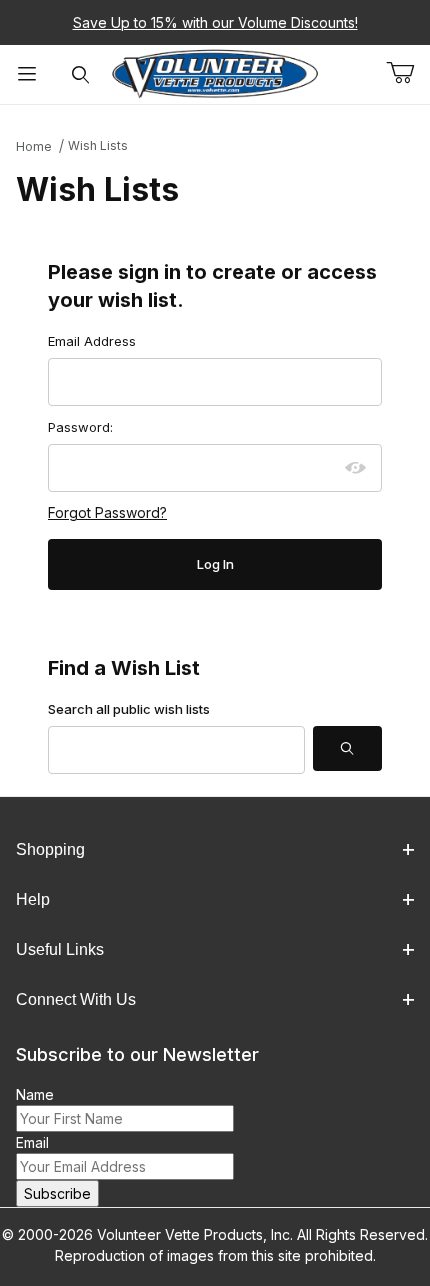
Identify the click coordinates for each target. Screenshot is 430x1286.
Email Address (92, 341)
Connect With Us (76, 999)
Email (32, 1142)
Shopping (50, 849)
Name (35, 1094)
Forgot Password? (107, 512)
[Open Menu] (27, 74)
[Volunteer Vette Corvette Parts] (215, 72)
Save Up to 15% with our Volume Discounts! (215, 22)
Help (33, 899)
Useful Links (60, 949)
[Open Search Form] (81, 74)
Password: (80, 427)
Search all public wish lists (129, 709)
